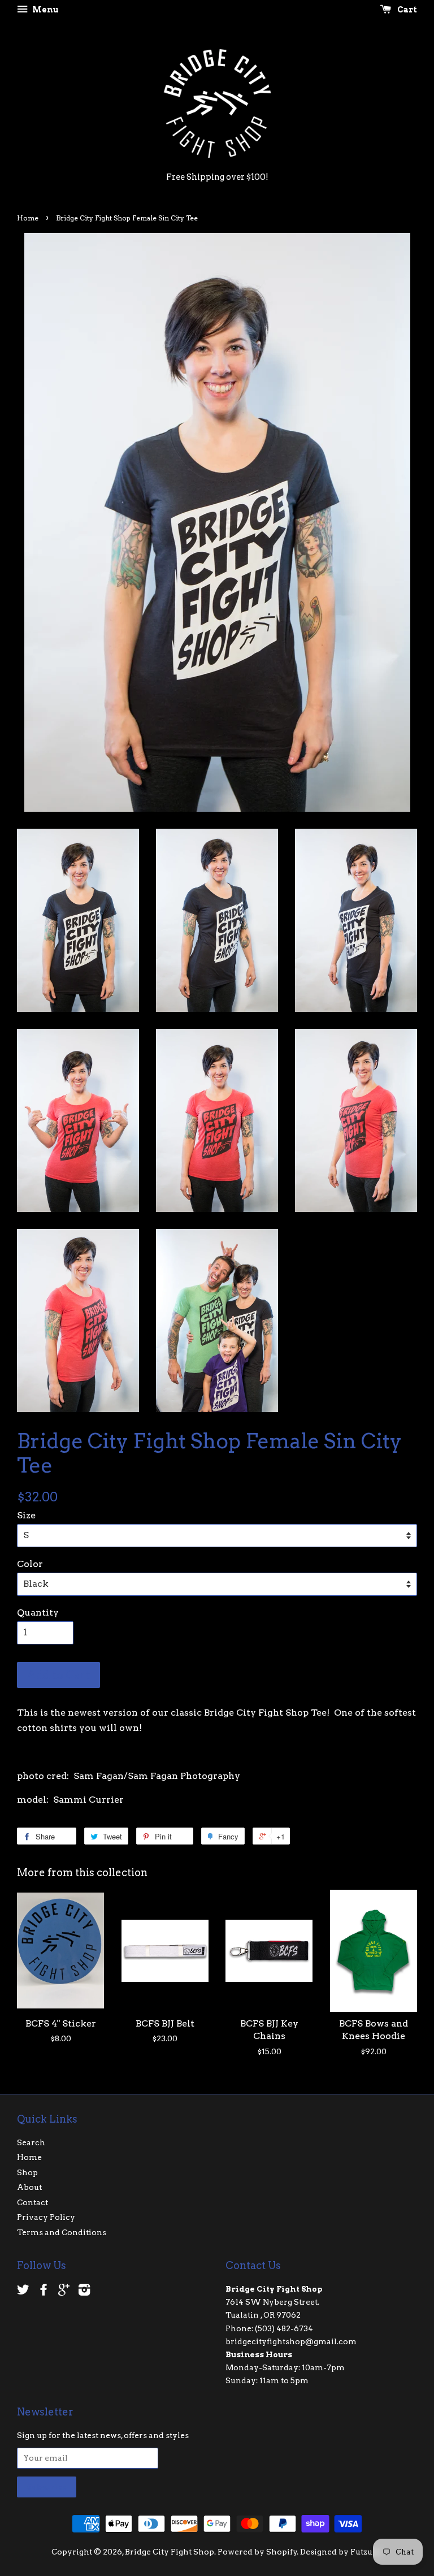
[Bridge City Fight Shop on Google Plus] (64, 2292)
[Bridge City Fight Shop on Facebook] (44, 2292)
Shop (27, 2172)
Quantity (38, 1612)
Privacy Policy (46, 2217)
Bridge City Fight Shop (170, 2552)
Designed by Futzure (340, 2552)
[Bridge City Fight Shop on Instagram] (84, 2292)
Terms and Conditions (62, 2232)
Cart (406, 10)
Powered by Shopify (257, 2552)
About (29, 2187)
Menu (45, 10)
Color (30, 1564)
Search (31, 2142)
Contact (32, 2202)
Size (26, 1515)
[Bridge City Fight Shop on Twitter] (23, 2292)
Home (28, 218)
